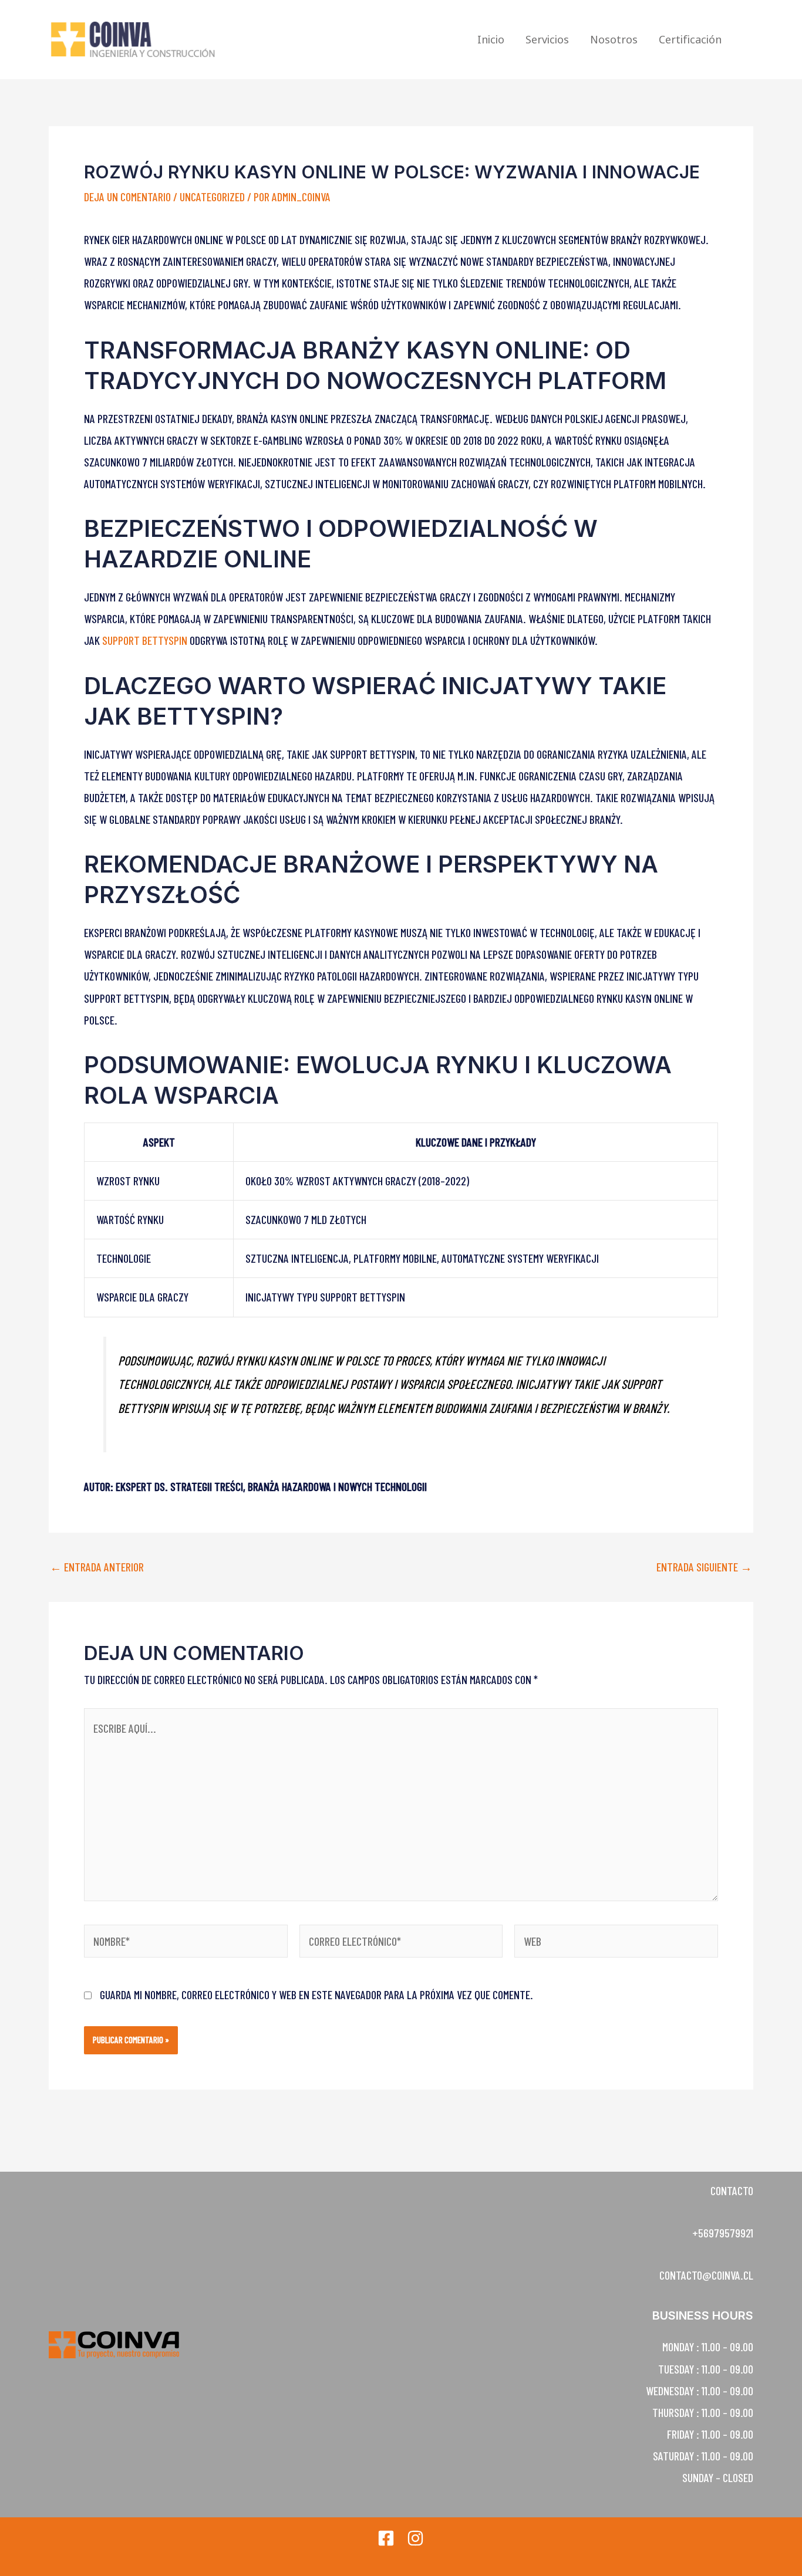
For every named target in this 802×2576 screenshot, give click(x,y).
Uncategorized (212, 197)
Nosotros (614, 39)
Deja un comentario (127, 197)
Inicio (491, 39)
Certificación (690, 39)
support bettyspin (145, 640)
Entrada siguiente (704, 1567)
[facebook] (386, 2538)
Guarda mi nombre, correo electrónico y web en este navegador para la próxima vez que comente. (316, 1994)
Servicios (547, 39)
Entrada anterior (97, 1567)
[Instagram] (415, 2538)
